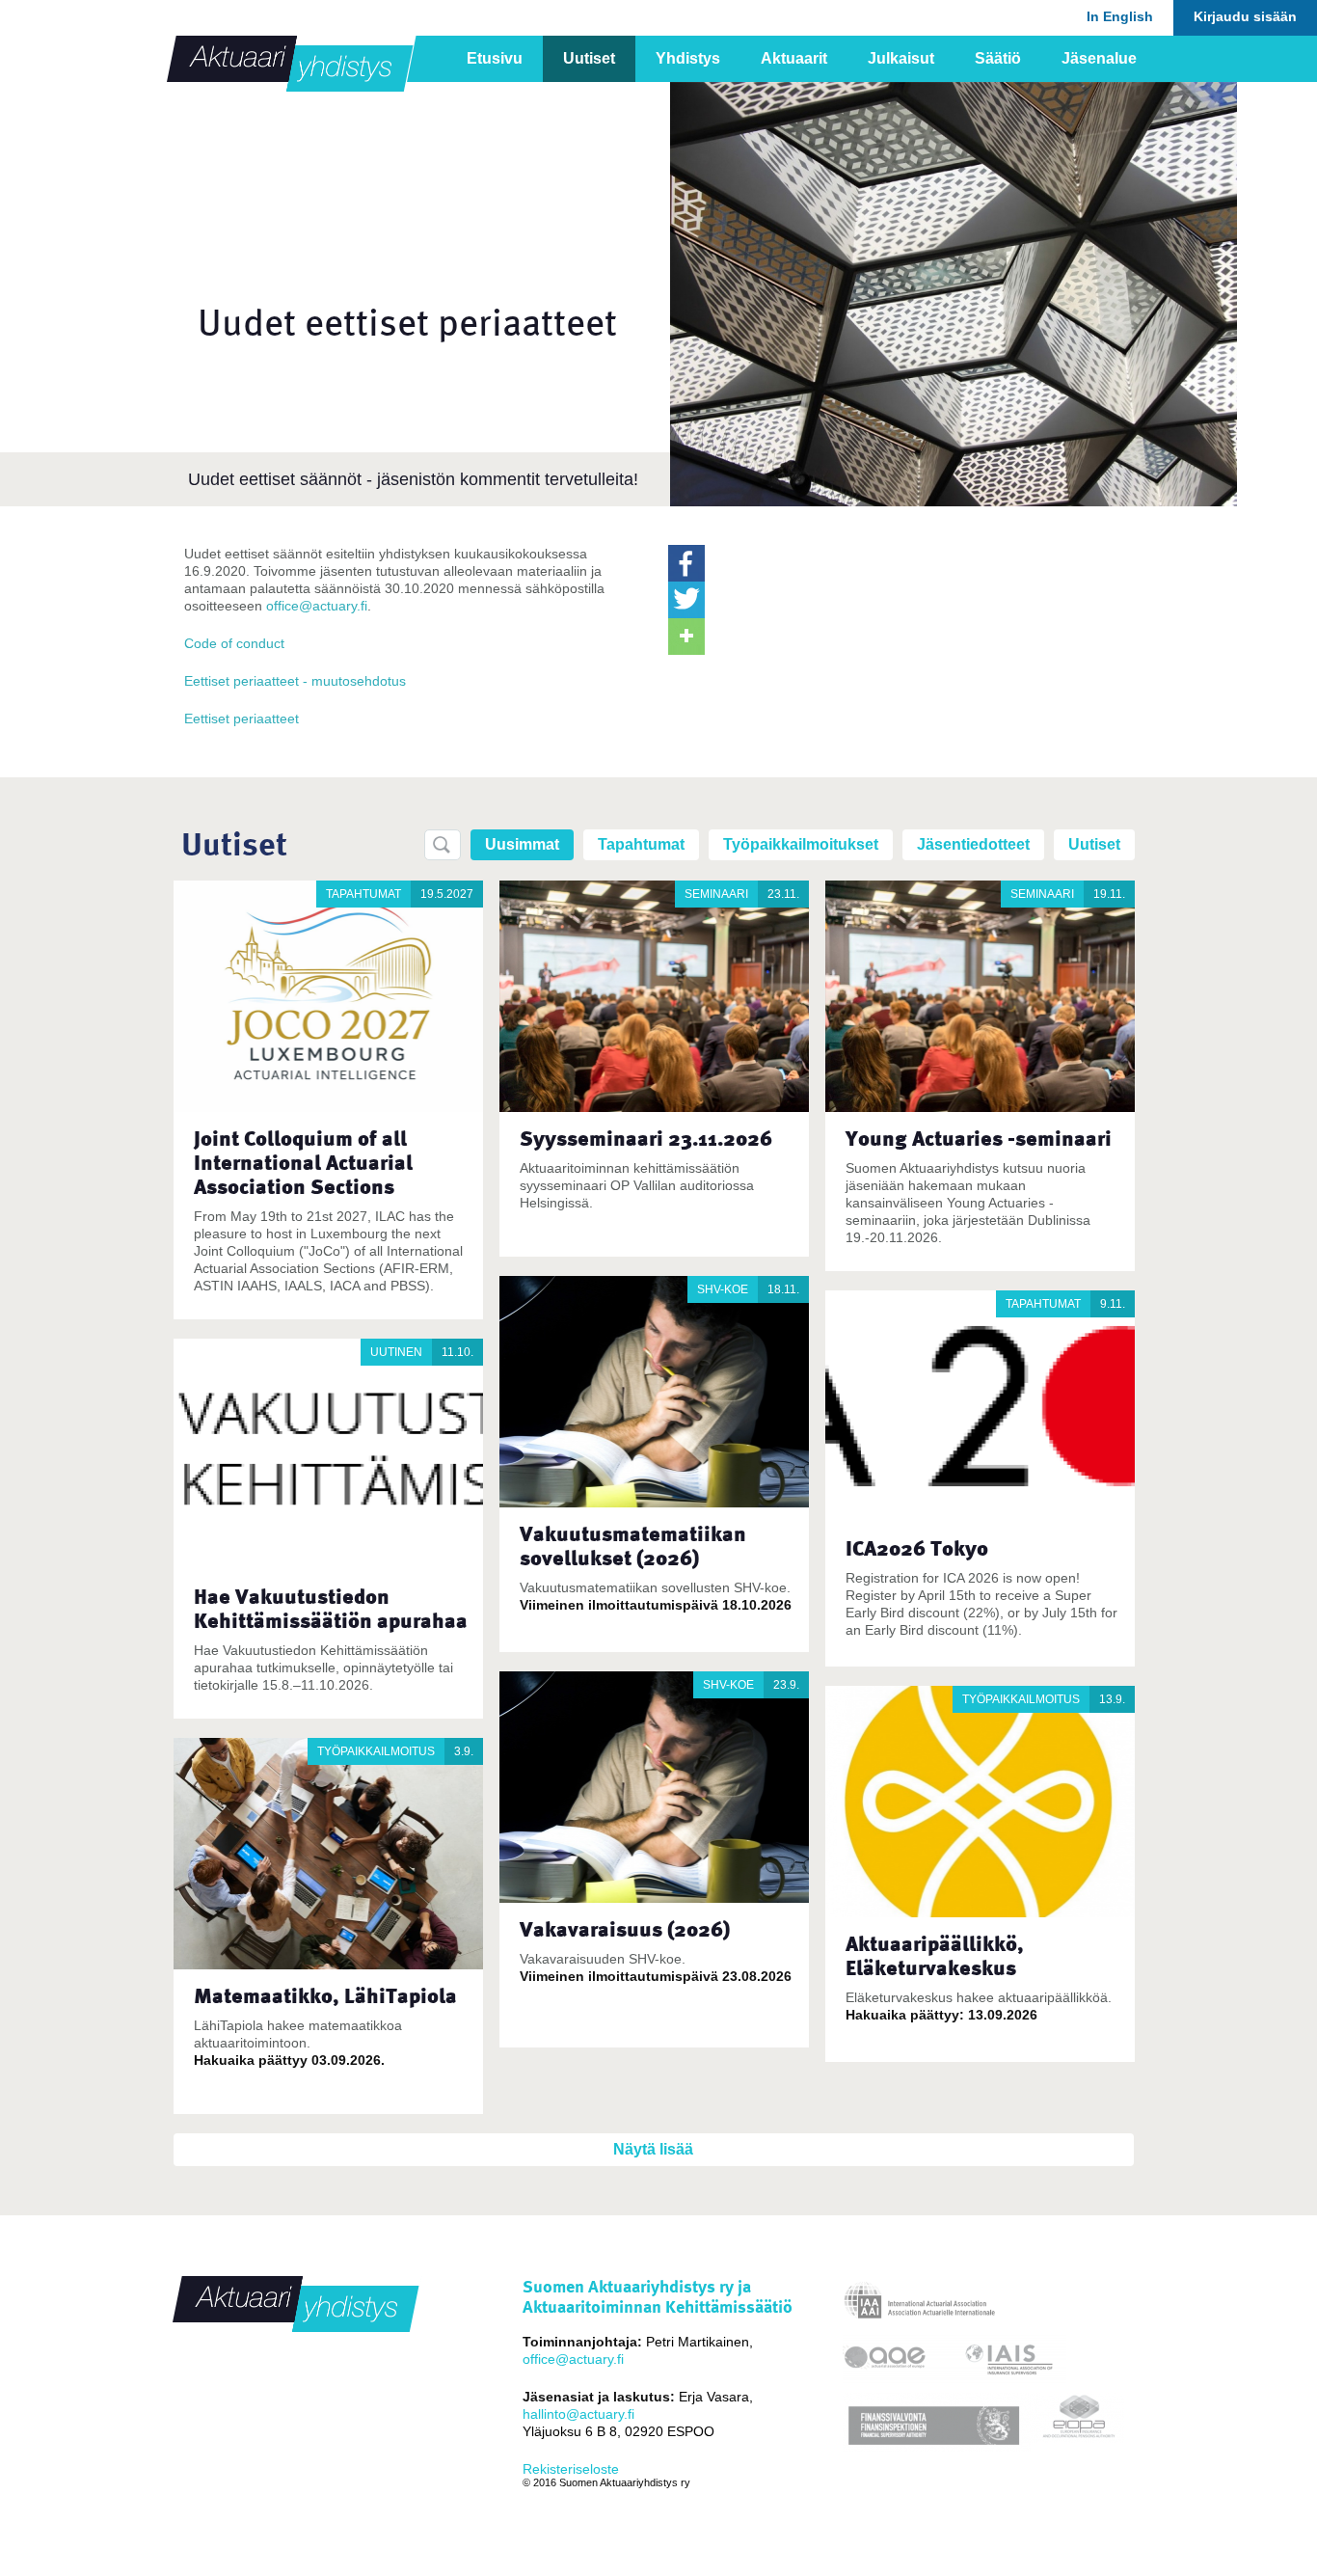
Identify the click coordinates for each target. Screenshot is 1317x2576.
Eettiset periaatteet (242, 719)
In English (1120, 16)
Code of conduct (234, 643)
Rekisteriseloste (571, 2469)
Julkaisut (901, 58)
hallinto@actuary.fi (578, 2414)
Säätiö (998, 58)
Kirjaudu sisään (1245, 16)
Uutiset (589, 58)
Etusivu (495, 58)
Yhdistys (688, 58)
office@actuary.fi (317, 606)
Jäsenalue (1099, 58)
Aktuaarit (794, 58)
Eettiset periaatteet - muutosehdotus (295, 681)
